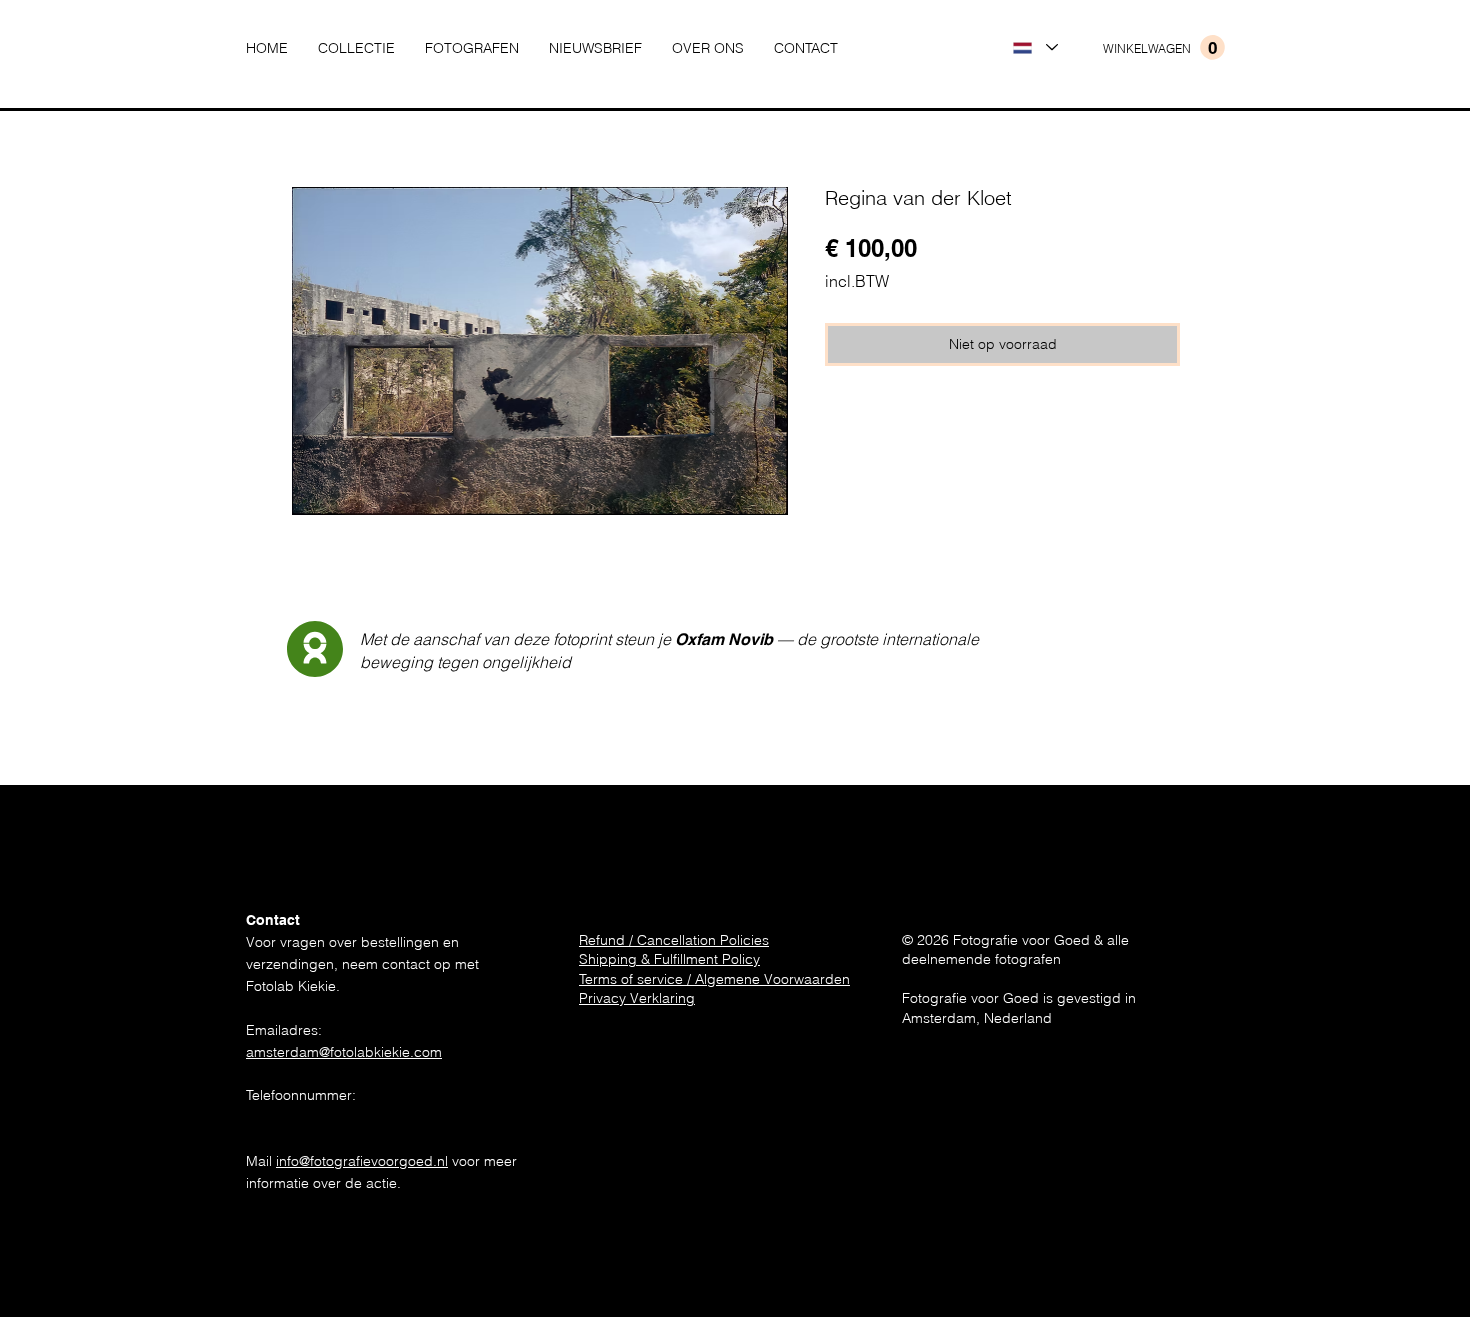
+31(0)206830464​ (303, 1117)
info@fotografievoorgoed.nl (362, 1161)
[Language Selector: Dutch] (1034, 47)
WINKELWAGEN (1147, 48)
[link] (1212, 47)
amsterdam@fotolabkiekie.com (344, 1052)
